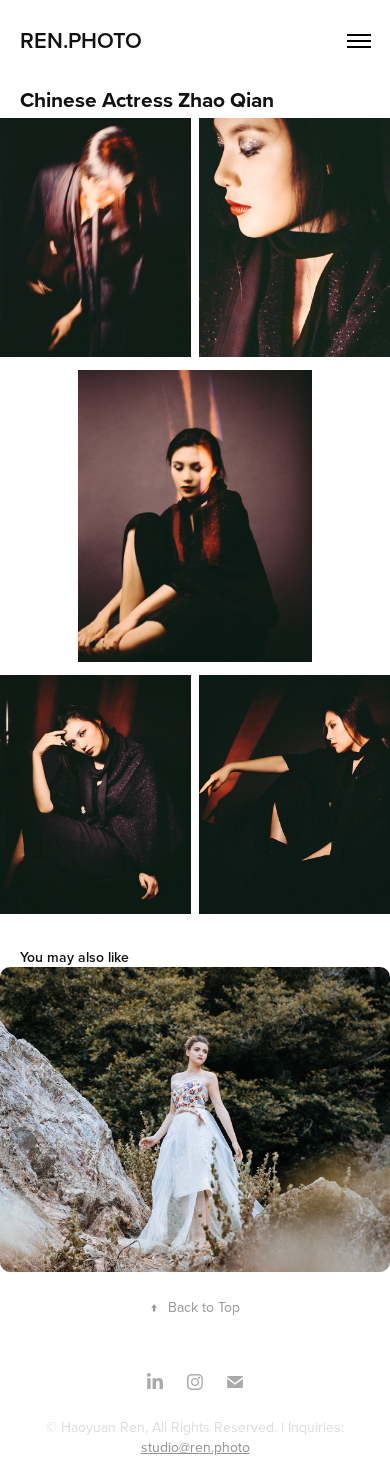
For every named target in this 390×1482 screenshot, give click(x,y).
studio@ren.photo (195, 1447)
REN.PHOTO (81, 40)
